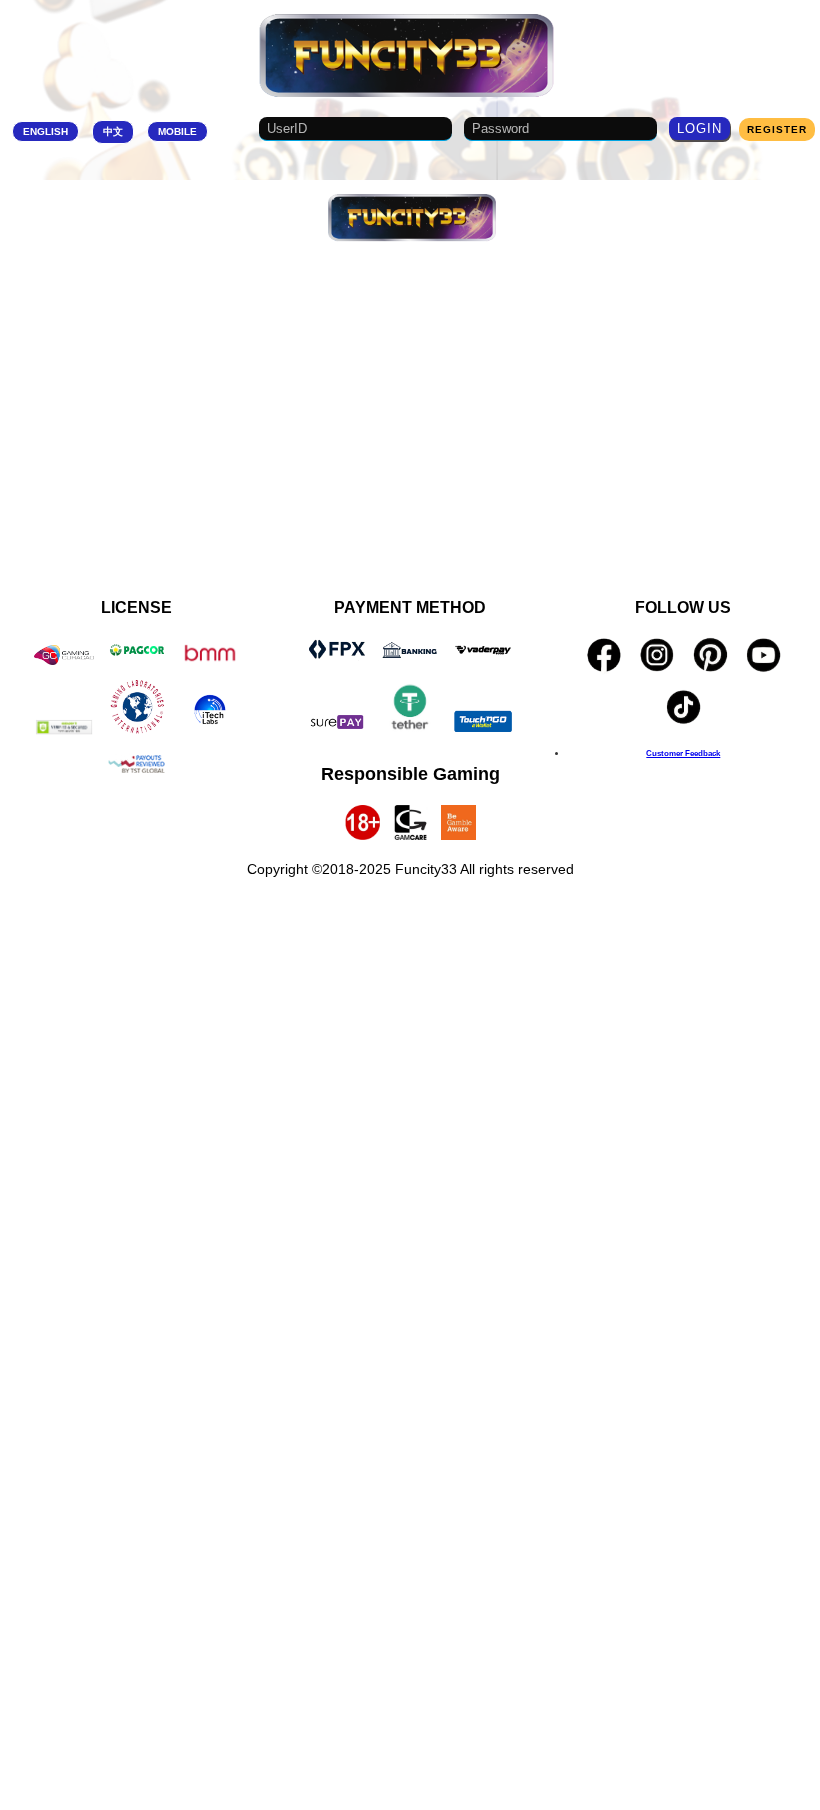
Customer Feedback (683, 753)
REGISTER (777, 129)
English (45, 131)
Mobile (177, 131)
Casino (405, 269)
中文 (113, 131)
